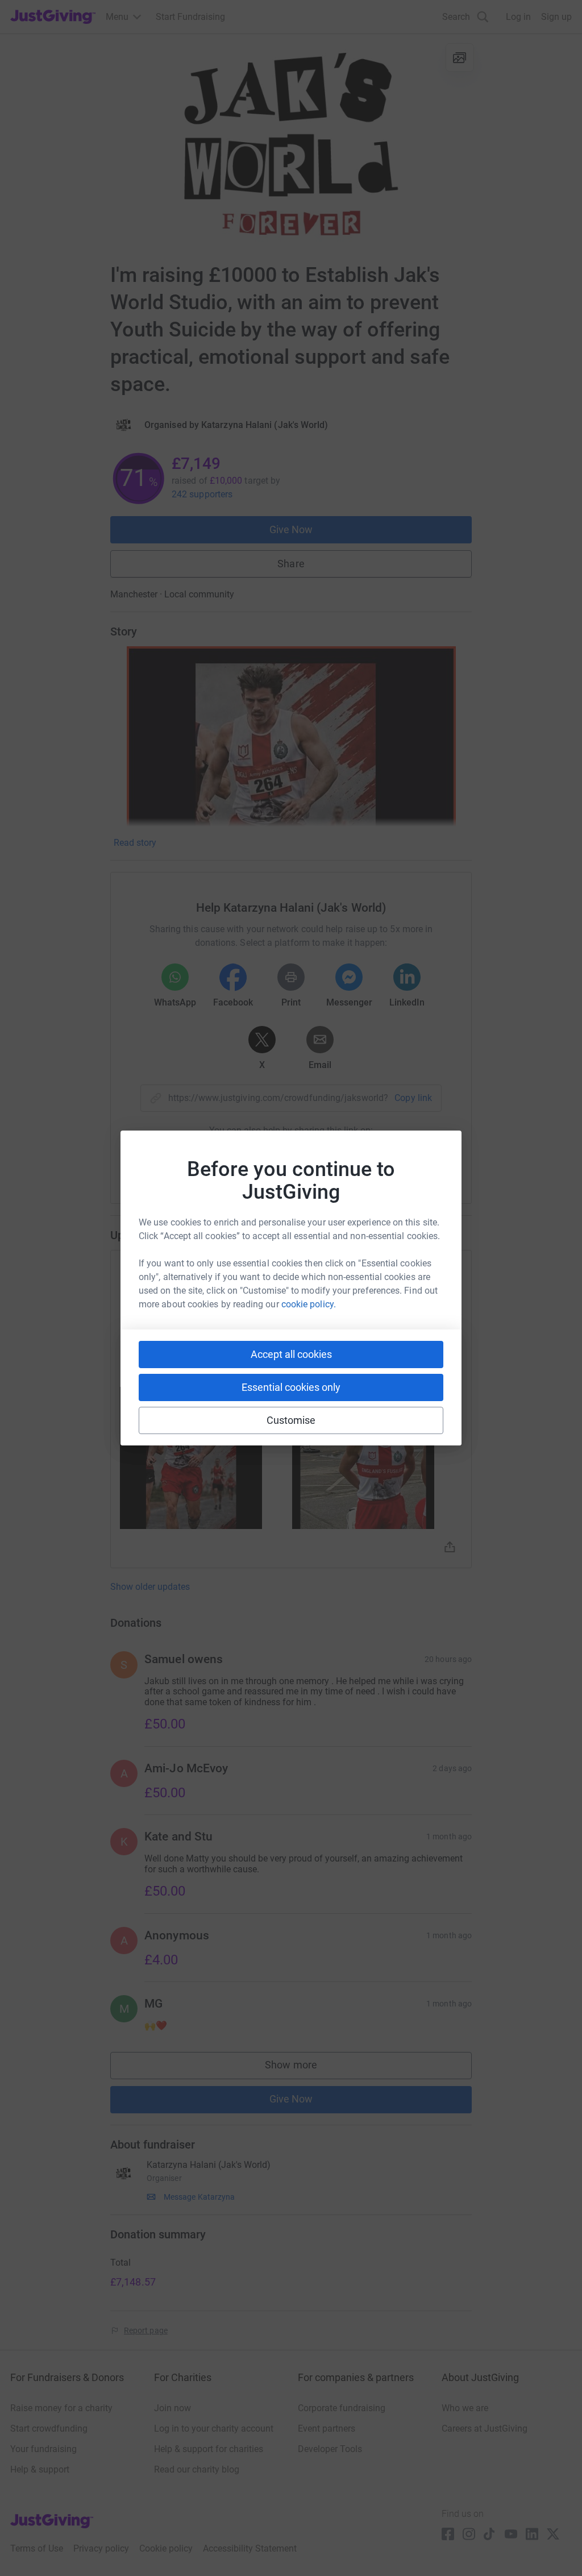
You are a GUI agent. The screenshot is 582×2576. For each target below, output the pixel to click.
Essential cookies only (291, 1387)
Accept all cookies (291, 1354)
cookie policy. (309, 1304)
